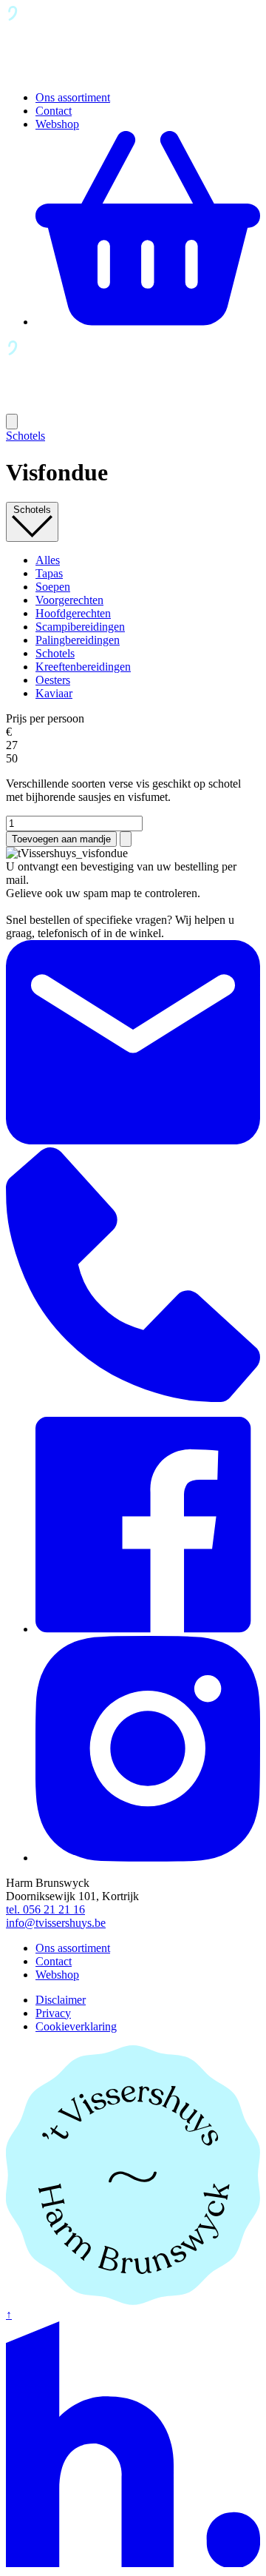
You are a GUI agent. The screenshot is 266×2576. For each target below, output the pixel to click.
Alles (48, 560)
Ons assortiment (73, 97)
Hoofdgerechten (73, 613)
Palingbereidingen (78, 640)
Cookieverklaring (76, 2026)
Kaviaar (54, 693)
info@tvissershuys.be (56, 1923)
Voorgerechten (69, 600)
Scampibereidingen (80, 627)
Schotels (25, 436)
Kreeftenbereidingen (83, 667)
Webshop (57, 124)
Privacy (53, 2013)
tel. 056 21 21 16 (45, 1909)
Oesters (53, 680)
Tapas (49, 573)
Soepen (53, 587)
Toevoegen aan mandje (61, 839)
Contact (54, 111)
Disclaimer (61, 2000)
